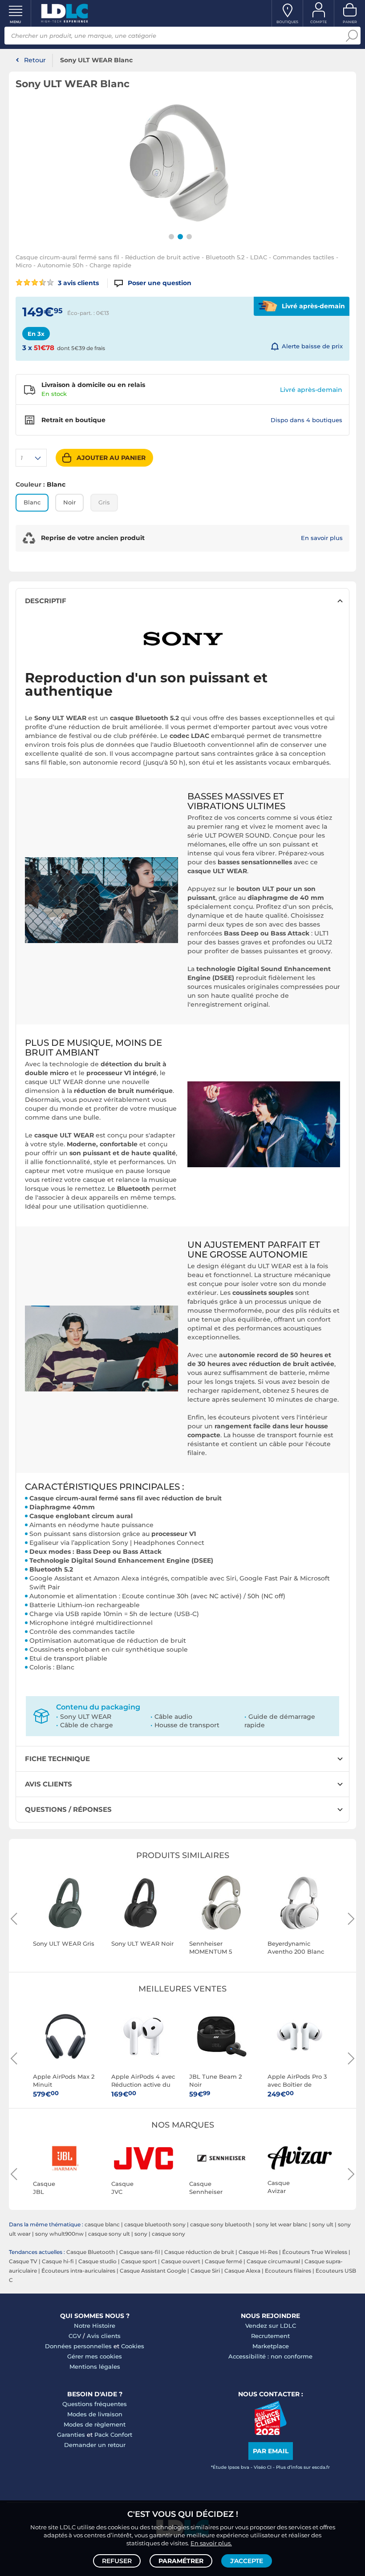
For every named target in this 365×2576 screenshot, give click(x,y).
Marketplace (271, 2346)
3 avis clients (77, 283)
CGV (75, 2336)
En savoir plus (322, 538)
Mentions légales (95, 2366)
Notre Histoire (95, 2326)
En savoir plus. (211, 2543)
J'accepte (247, 2561)
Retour (35, 60)
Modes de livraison (95, 2414)
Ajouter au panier (111, 458)
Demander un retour (95, 2445)
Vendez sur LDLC (271, 2326)
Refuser (117, 2561)
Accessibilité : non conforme (270, 2356)
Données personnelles (78, 2346)
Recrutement (270, 2336)
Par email (271, 2451)
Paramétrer (181, 2561)
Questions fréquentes (95, 2404)
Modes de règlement (95, 2424)
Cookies (133, 2346)
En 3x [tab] (36, 334)
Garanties (71, 2435)
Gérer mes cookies (95, 2356)
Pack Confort (113, 2435)
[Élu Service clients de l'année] (270, 2433)
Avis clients (104, 2336)
